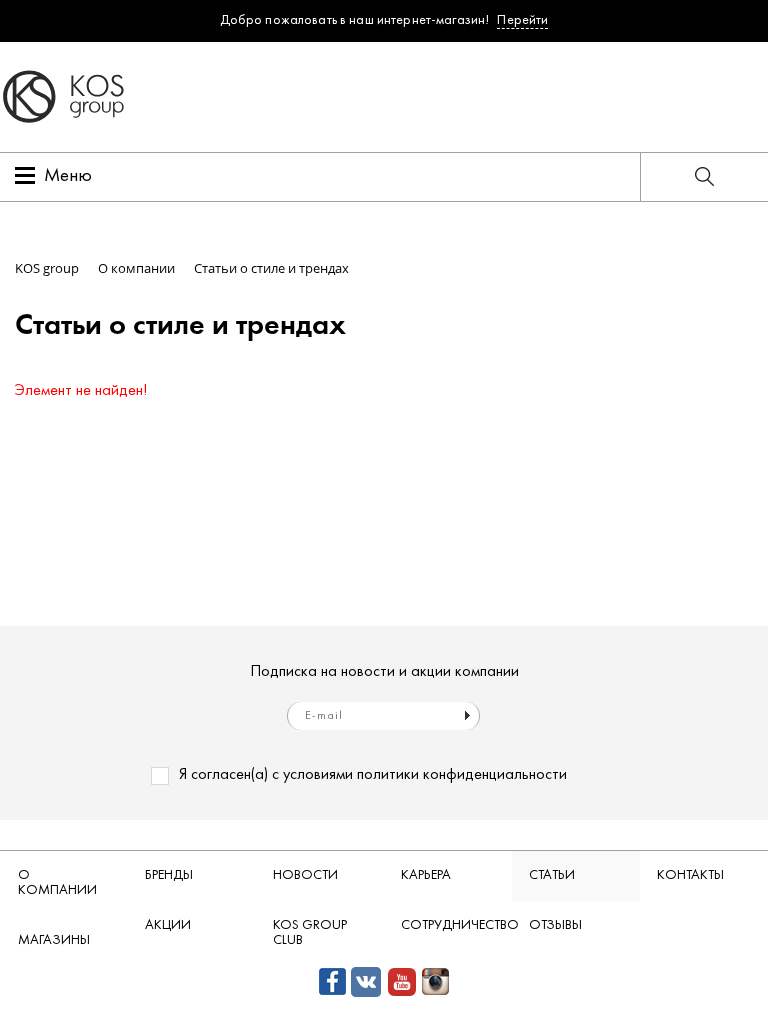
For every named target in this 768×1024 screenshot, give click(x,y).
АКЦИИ (168, 925)
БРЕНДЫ (169, 875)
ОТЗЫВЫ (555, 925)
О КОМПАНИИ (57, 883)
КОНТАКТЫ (690, 875)
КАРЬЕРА (426, 875)
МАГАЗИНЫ (54, 940)
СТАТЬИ (552, 875)
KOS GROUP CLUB (310, 933)
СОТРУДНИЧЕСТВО (456, 925)
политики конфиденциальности (462, 775)
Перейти (522, 20)
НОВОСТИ (305, 875)
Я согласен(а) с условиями (373, 775)
